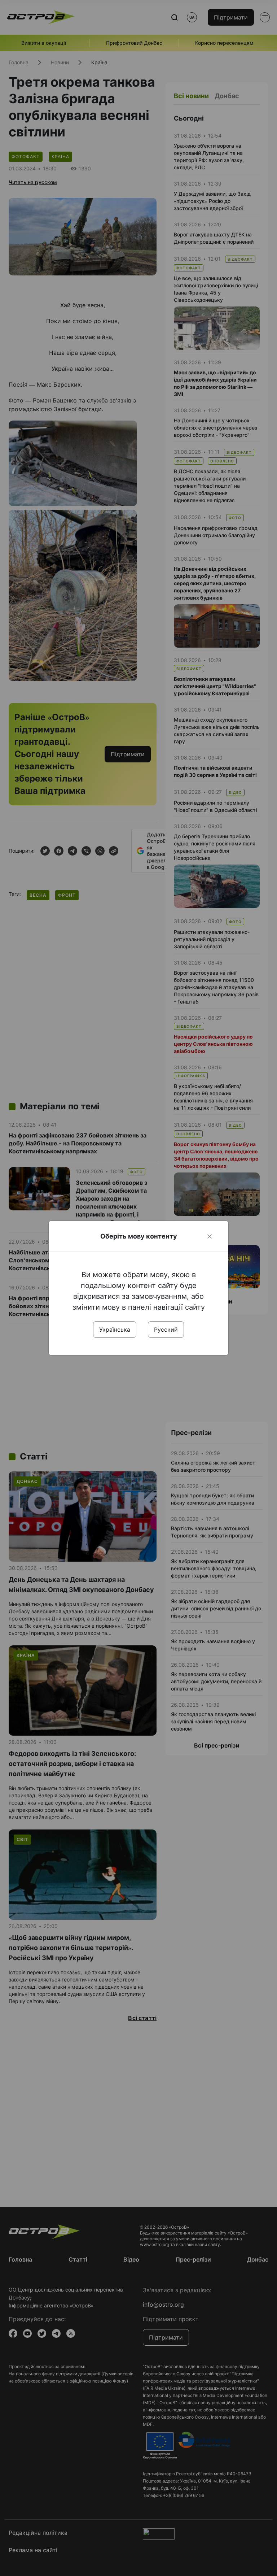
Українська (115, 1330)
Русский (166, 1330)
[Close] (210, 1236)
